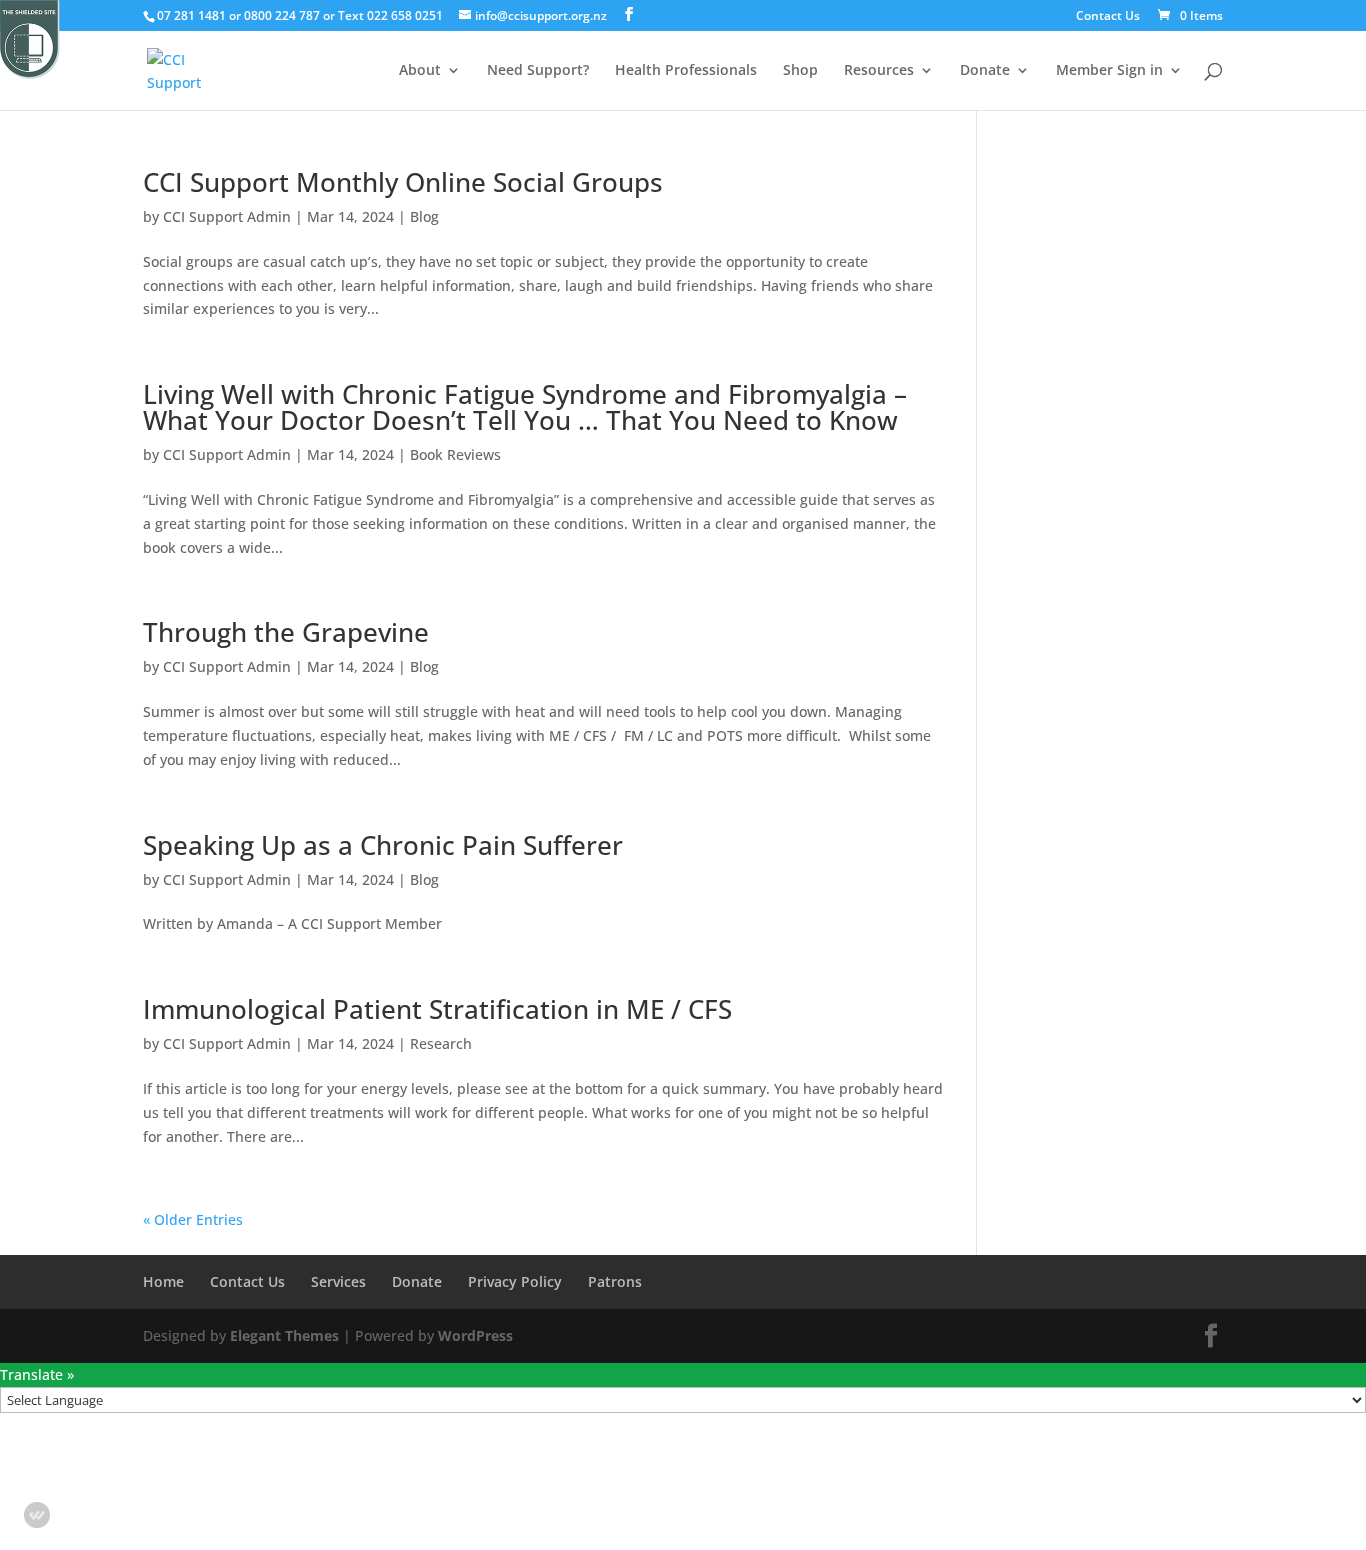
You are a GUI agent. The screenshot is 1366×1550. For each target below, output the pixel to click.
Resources (879, 71)
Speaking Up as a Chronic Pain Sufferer (383, 845)
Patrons (615, 1281)
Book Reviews (455, 454)
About (420, 71)
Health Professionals (686, 71)
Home (163, 1281)
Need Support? (538, 71)
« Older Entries (193, 1219)
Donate (985, 71)
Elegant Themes (284, 1335)
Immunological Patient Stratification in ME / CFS (437, 1009)
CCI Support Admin (227, 216)
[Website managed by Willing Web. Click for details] (37, 1515)
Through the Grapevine (286, 632)
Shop (800, 71)
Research (441, 1043)
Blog (424, 216)
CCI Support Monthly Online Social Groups (403, 182)
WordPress (475, 1335)
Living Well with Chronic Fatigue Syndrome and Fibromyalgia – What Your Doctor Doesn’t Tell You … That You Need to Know (525, 407)
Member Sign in (1109, 71)
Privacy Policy (515, 1281)
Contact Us (1108, 17)
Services (338, 1281)
